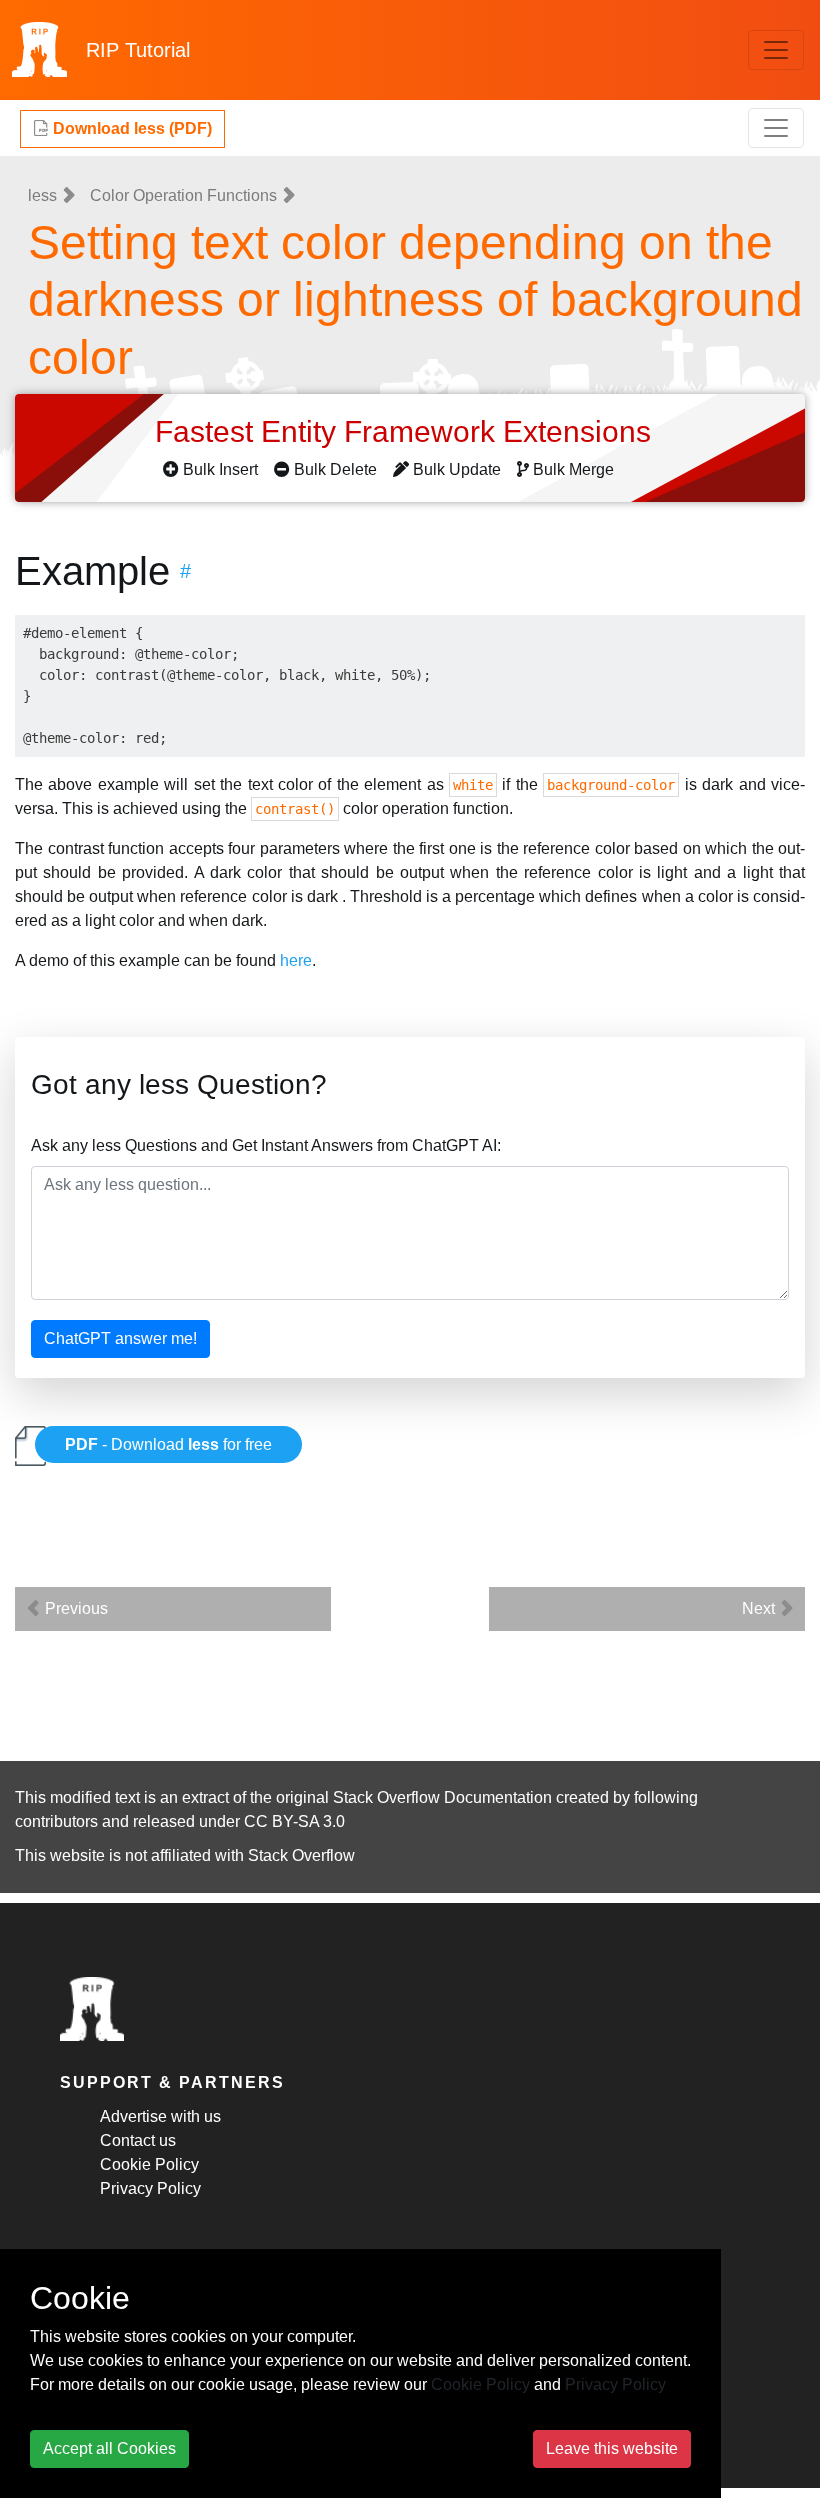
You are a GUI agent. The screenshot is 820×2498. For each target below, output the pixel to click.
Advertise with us (160, 2116)
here (296, 960)
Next (760, 1608)
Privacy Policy (150, 2188)
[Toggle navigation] (776, 50)
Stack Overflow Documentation (442, 1797)
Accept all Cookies (109, 2448)
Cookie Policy (149, 2164)
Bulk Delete (335, 469)
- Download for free (168, 1444)
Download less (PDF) (130, 128)
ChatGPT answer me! (120, 1338)
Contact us (138, 2140)
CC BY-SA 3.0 (294, 1821)
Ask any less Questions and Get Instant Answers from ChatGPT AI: (266, 1145)
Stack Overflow (301, 1855)
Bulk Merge (573, 469)
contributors (56, 1821)
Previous (74, 1608)
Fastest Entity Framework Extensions (407, 431)
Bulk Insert (220, 469)
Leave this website (612, 2448)
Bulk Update (457, 469)
